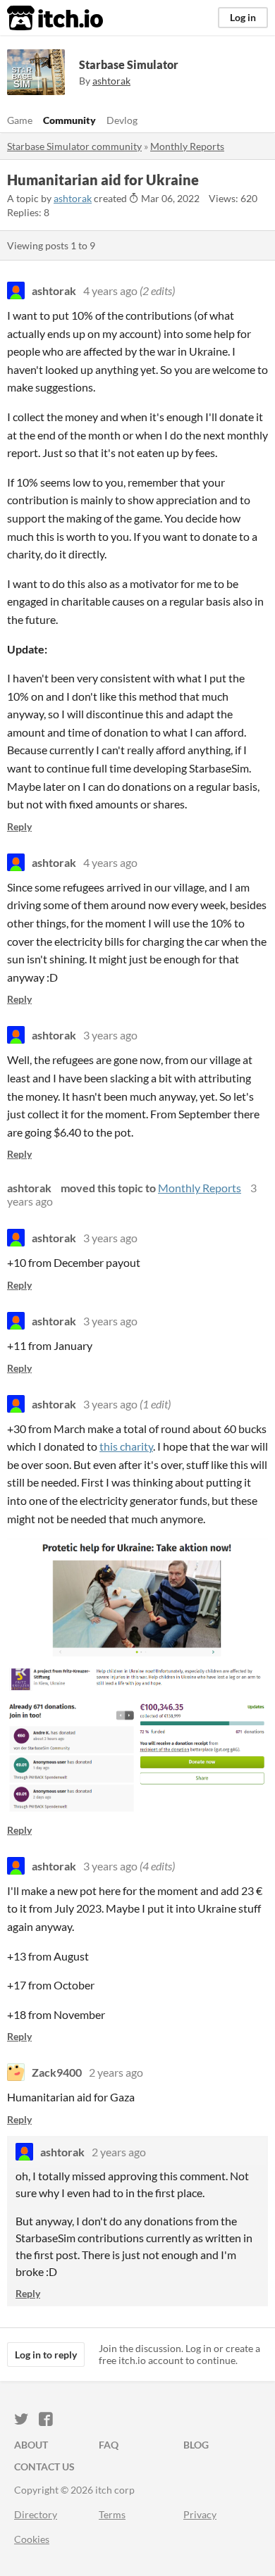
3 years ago (110, 1035)
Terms (112, 2514)
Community (69, 120)
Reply (19, 826)
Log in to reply (46, 2355)
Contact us (44, 2466)
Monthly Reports (187, 146)
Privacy (200, 2514)
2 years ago (116, 2072)
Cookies (32, 2539)
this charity (126, 1446)
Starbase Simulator (129, 64)
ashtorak (73, 198)
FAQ (109, 2445)
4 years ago (110, 290)
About (31, 2445)
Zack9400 (57, 2072)
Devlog (122, 120)
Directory (36, 2514)
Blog (196, 2445)
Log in (243, 17)
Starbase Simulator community (74, 146)
